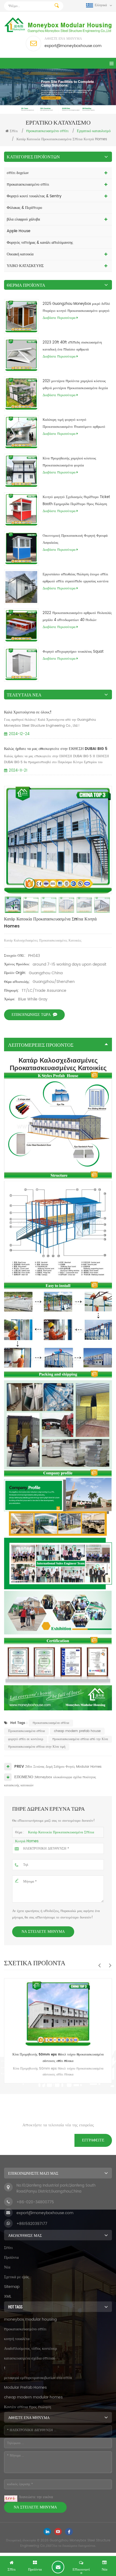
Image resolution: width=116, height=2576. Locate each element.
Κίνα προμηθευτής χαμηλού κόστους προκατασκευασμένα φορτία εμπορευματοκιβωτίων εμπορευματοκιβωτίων (76, 462)
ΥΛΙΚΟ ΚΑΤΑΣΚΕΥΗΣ (25, 266)
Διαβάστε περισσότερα (59, 318)
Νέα (7, 2267)
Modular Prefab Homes (25, 2388)
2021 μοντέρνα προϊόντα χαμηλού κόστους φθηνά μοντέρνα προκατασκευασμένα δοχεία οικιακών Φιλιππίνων (75, 385)
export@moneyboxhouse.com (73, 46)
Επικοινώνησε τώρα (31, 1015)
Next (110, 1965)
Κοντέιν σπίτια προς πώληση (28, 2407)
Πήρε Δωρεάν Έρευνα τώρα (58, 2567)
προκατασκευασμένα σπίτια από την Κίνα (80, 1739)
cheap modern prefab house (77, 1731)
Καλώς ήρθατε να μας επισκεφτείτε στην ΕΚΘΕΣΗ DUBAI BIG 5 (56, 749)
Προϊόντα (11, 2258)
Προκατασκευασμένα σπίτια (26, 1731)
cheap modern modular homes (33, 2397)
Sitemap (12, 2287)
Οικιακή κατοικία (20, 254)
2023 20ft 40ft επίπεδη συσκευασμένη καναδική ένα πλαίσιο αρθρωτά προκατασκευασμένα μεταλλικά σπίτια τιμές (75, 346)
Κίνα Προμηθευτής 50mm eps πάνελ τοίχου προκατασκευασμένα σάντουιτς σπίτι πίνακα (58, 2058)
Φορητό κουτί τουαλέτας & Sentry (34, 196)
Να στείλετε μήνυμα (43, 1932)
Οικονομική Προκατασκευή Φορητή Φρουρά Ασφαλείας (75, 539)
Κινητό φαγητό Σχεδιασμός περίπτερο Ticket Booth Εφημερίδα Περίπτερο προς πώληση (76, 501)
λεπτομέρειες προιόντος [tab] (41, 1045)
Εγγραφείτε (93, 2140)
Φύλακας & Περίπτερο (24, 208)
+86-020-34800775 (35, 2202)
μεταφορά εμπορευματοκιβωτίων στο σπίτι (38, 2378)
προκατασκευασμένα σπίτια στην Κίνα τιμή (37, 1747)
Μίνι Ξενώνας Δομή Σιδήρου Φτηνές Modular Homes (64, 1767)
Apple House (19, 231)
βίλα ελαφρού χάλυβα (23, 219)
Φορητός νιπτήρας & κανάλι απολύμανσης (40, 243)
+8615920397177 (32, 2224)
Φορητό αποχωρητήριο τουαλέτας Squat (73, 652)
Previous (99, 1965)
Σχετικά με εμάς (17, 2277)
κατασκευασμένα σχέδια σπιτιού (30, 2358)
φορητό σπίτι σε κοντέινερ (26, 1739)
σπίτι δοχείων (18, 173)
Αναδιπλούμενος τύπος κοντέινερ (30, 2349)
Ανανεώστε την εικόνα (36, 2497)
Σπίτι (14, 131)
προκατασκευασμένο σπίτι (28, 184)
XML (8, 2296)
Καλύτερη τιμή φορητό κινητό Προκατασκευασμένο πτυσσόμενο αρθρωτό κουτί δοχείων (74, 424)
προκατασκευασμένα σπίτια (51, 1723)
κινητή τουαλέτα (17, 2339)
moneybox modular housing (30, 2319)
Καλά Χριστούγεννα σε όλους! (28, 712)
